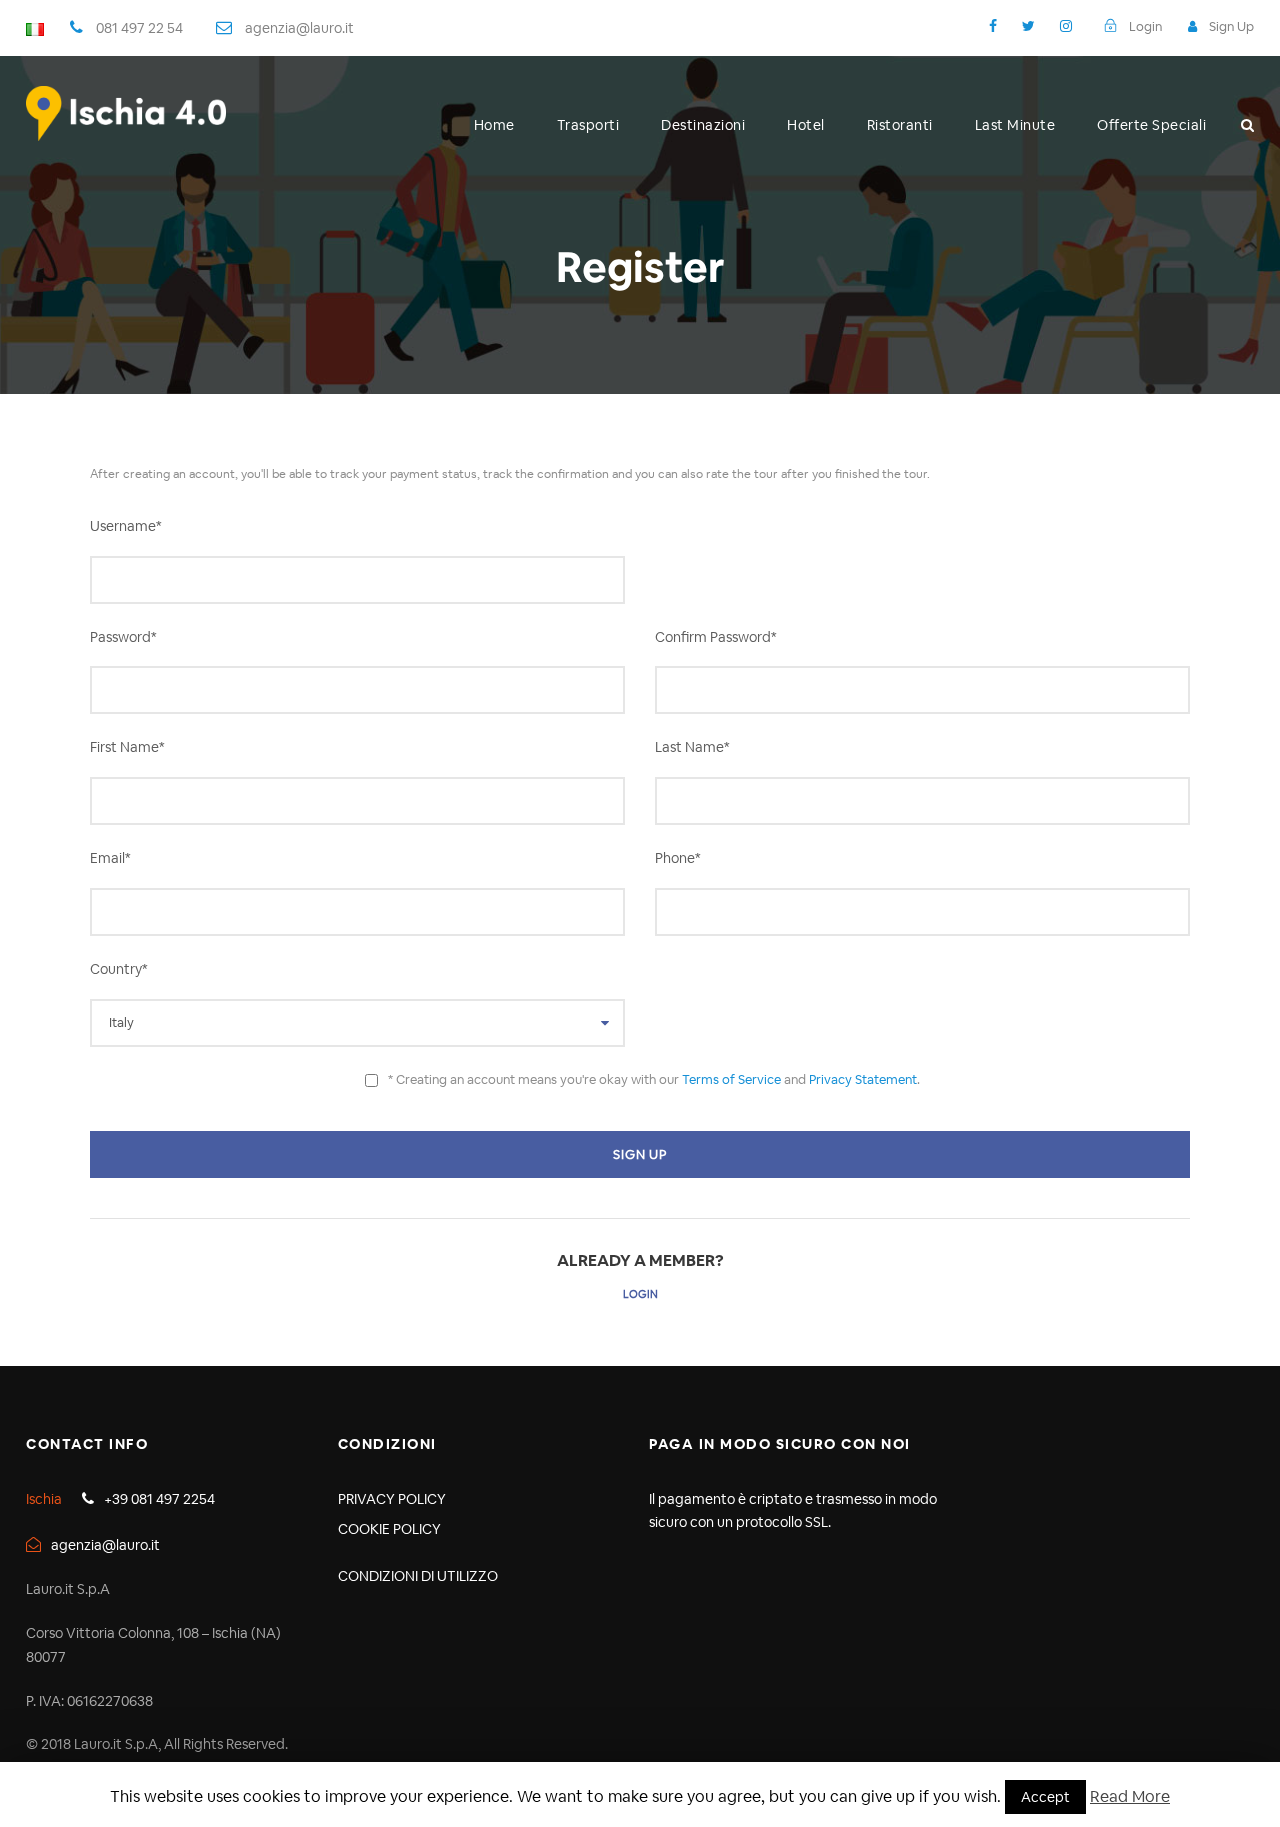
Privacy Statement (863, 1079)
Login (640, 1294)
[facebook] (993, 26)
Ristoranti (900, 125)
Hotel (806, 125)
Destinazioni (703, 125)
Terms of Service (731, 1079)
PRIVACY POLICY (392, 1499)
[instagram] (1066, 26)
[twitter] (1028, 26)
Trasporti (588, 125)
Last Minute (1015, 125)
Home (494, 125)
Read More (1130, 1796)
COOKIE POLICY (389, 1529)
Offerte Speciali (1151, 125)
